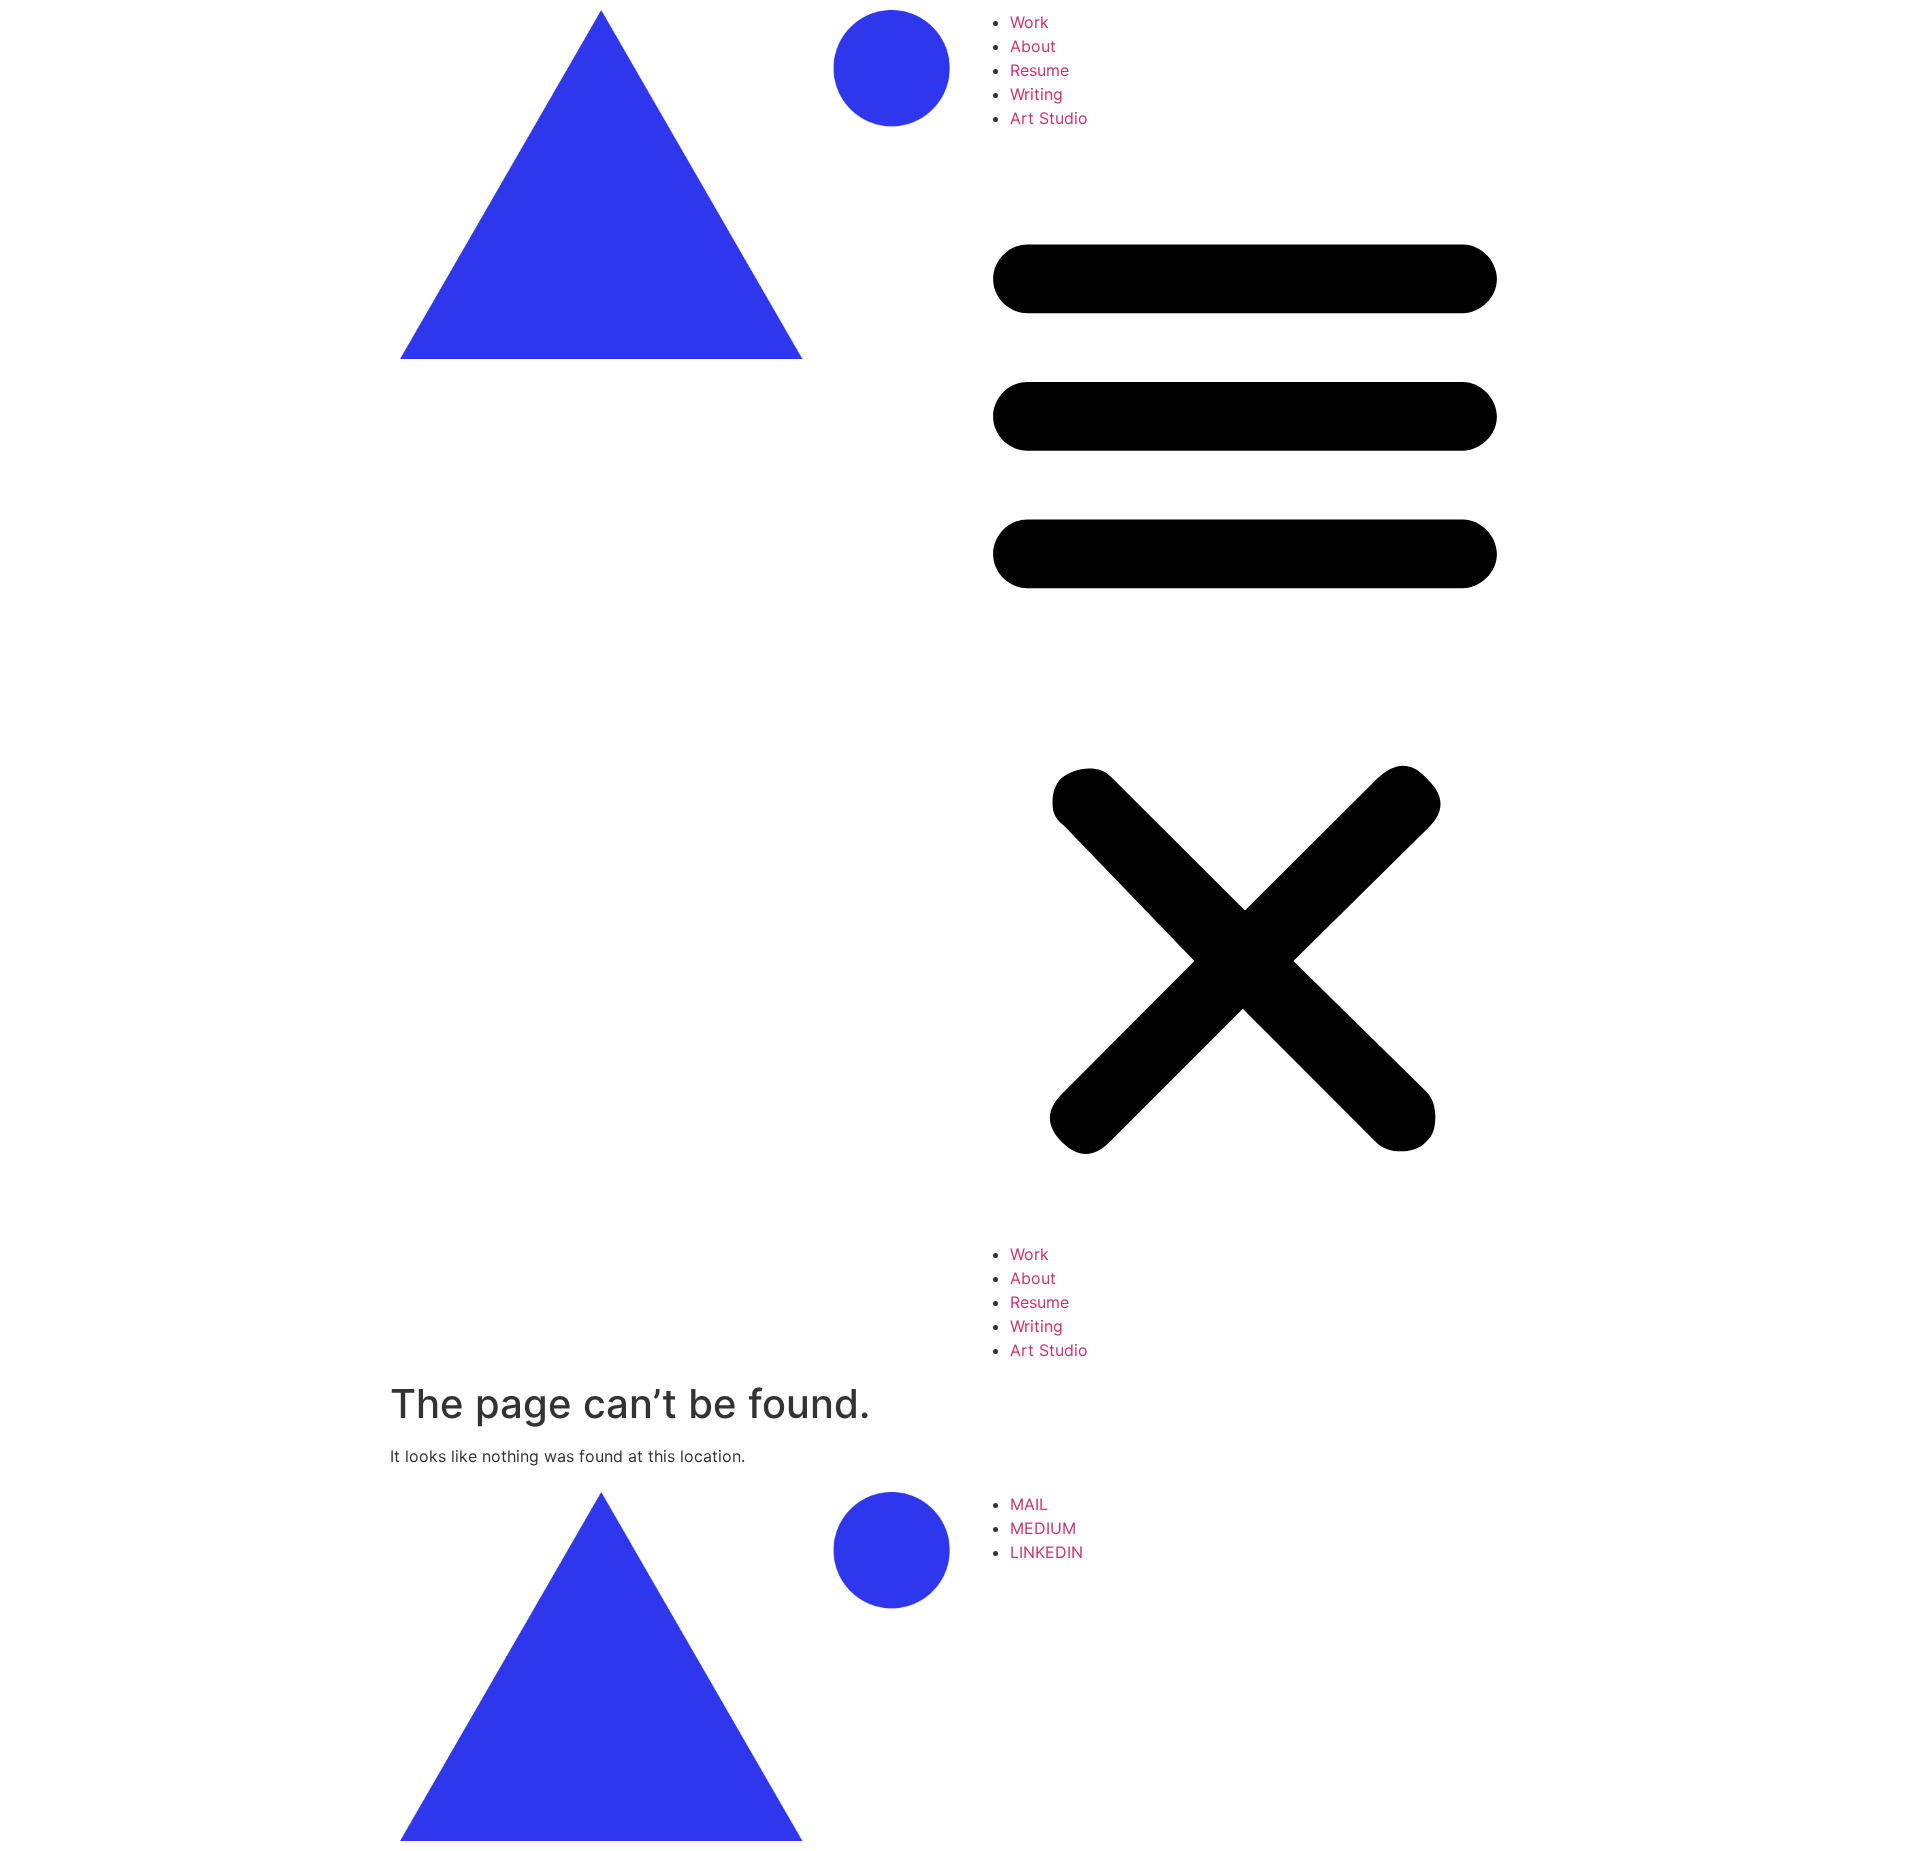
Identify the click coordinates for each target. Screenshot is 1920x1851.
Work (1029, 22)
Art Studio (1049, 118)
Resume (1039, 70)
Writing (1036, 94)
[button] (1245, 686)
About (1033, 46)
